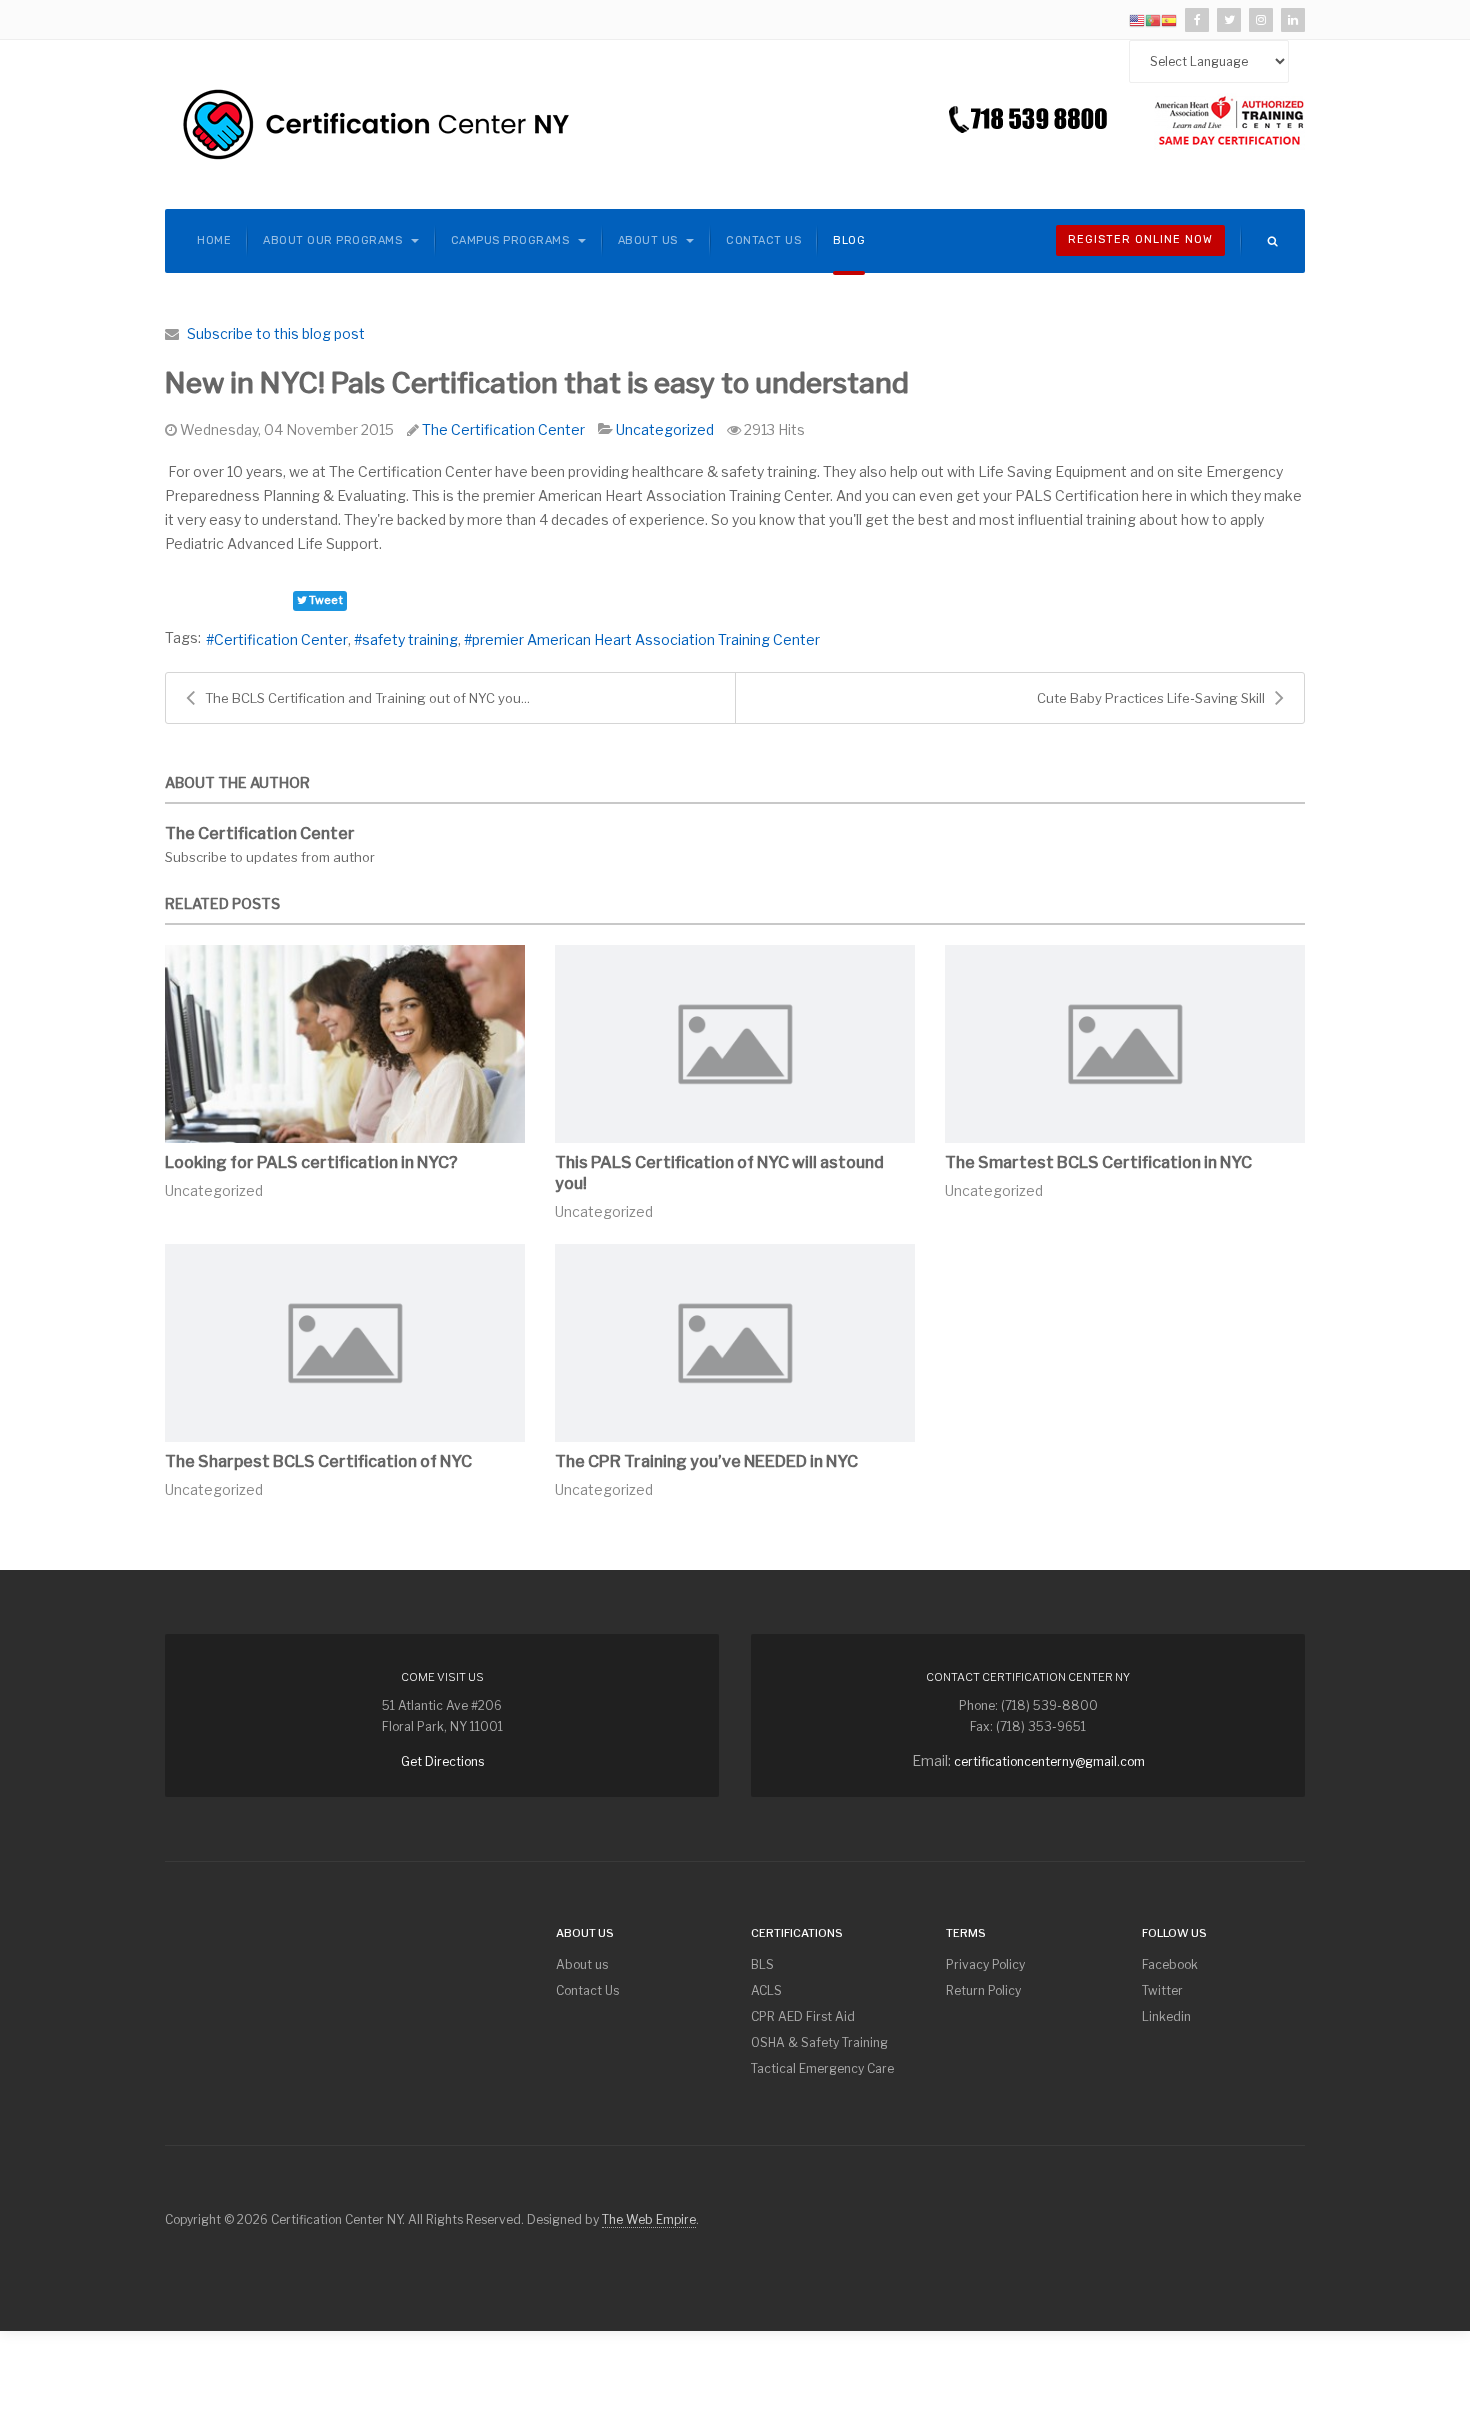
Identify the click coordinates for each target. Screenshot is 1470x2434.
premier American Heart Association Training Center (646, 639)
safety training (410, 639)
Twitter (1162, 1990)
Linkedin (1166, 2016)
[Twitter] (1229, 20)
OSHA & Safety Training (819, 2042)
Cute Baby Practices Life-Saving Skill (1151, 698)
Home (214, 240)
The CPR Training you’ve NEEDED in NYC (706, 1461)
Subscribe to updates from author (270, 857)
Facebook (1170, 1964)
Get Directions (442, 1761)
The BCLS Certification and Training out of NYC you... (367, 698)
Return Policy (983, 1990)
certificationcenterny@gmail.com (1049, 1761)
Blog (849, 240)
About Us (650, 240)
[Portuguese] (1153, 19)
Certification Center (281, 639)
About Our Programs (334, 240)
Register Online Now (1140, 239)
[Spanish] (1169, 19)
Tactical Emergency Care (822, 2068)
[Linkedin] (1293, 20)
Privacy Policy (985, 1964)
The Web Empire (649, 2219)
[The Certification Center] (375, 124)
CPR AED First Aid (803, 2016)
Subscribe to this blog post (276, 333)
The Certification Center (503, 429)
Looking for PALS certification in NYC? (311, 1162)
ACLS (766, 1990)
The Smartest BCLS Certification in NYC (1098, 1162)
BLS (762, 1964)
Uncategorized (665, 430)
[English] (1137, 19)
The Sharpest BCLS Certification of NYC (318, 1461)
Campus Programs (512, 240)
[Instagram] (1261, 20)
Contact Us (763, 240)
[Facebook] (1197, 20)
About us (582, 1964)
